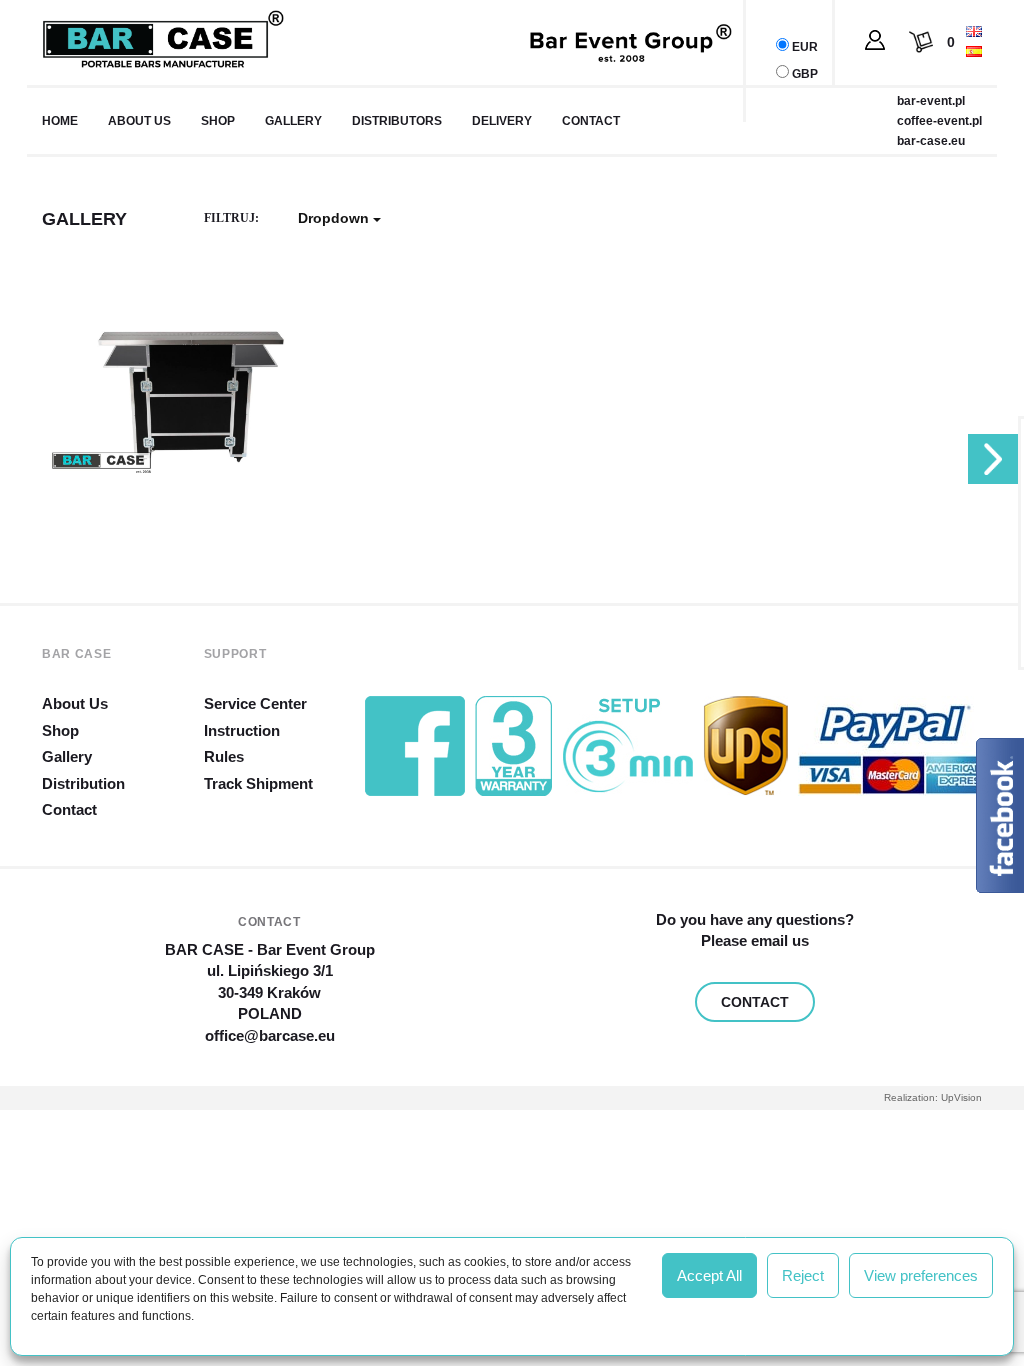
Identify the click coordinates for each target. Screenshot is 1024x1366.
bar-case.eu (931, 141)
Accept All (709, 1275)
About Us (75, 703)
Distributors (397, 121)
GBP (805, 74)
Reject (803, 1275)
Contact (591, 121)
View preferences (921, 1275)
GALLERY (293, 121)
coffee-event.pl (939, 121)
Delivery (502, 121)
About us (139, 121)
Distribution (83, 783)
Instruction (242, 730)
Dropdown (335, 218)
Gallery (67, 756)
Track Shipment (258, 783)
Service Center (255, 703)
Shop (218, 121)
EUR (805, 47)
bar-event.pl (931, 101)
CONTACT (755, 1002)
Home (60, 121)
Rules (224, 756)
